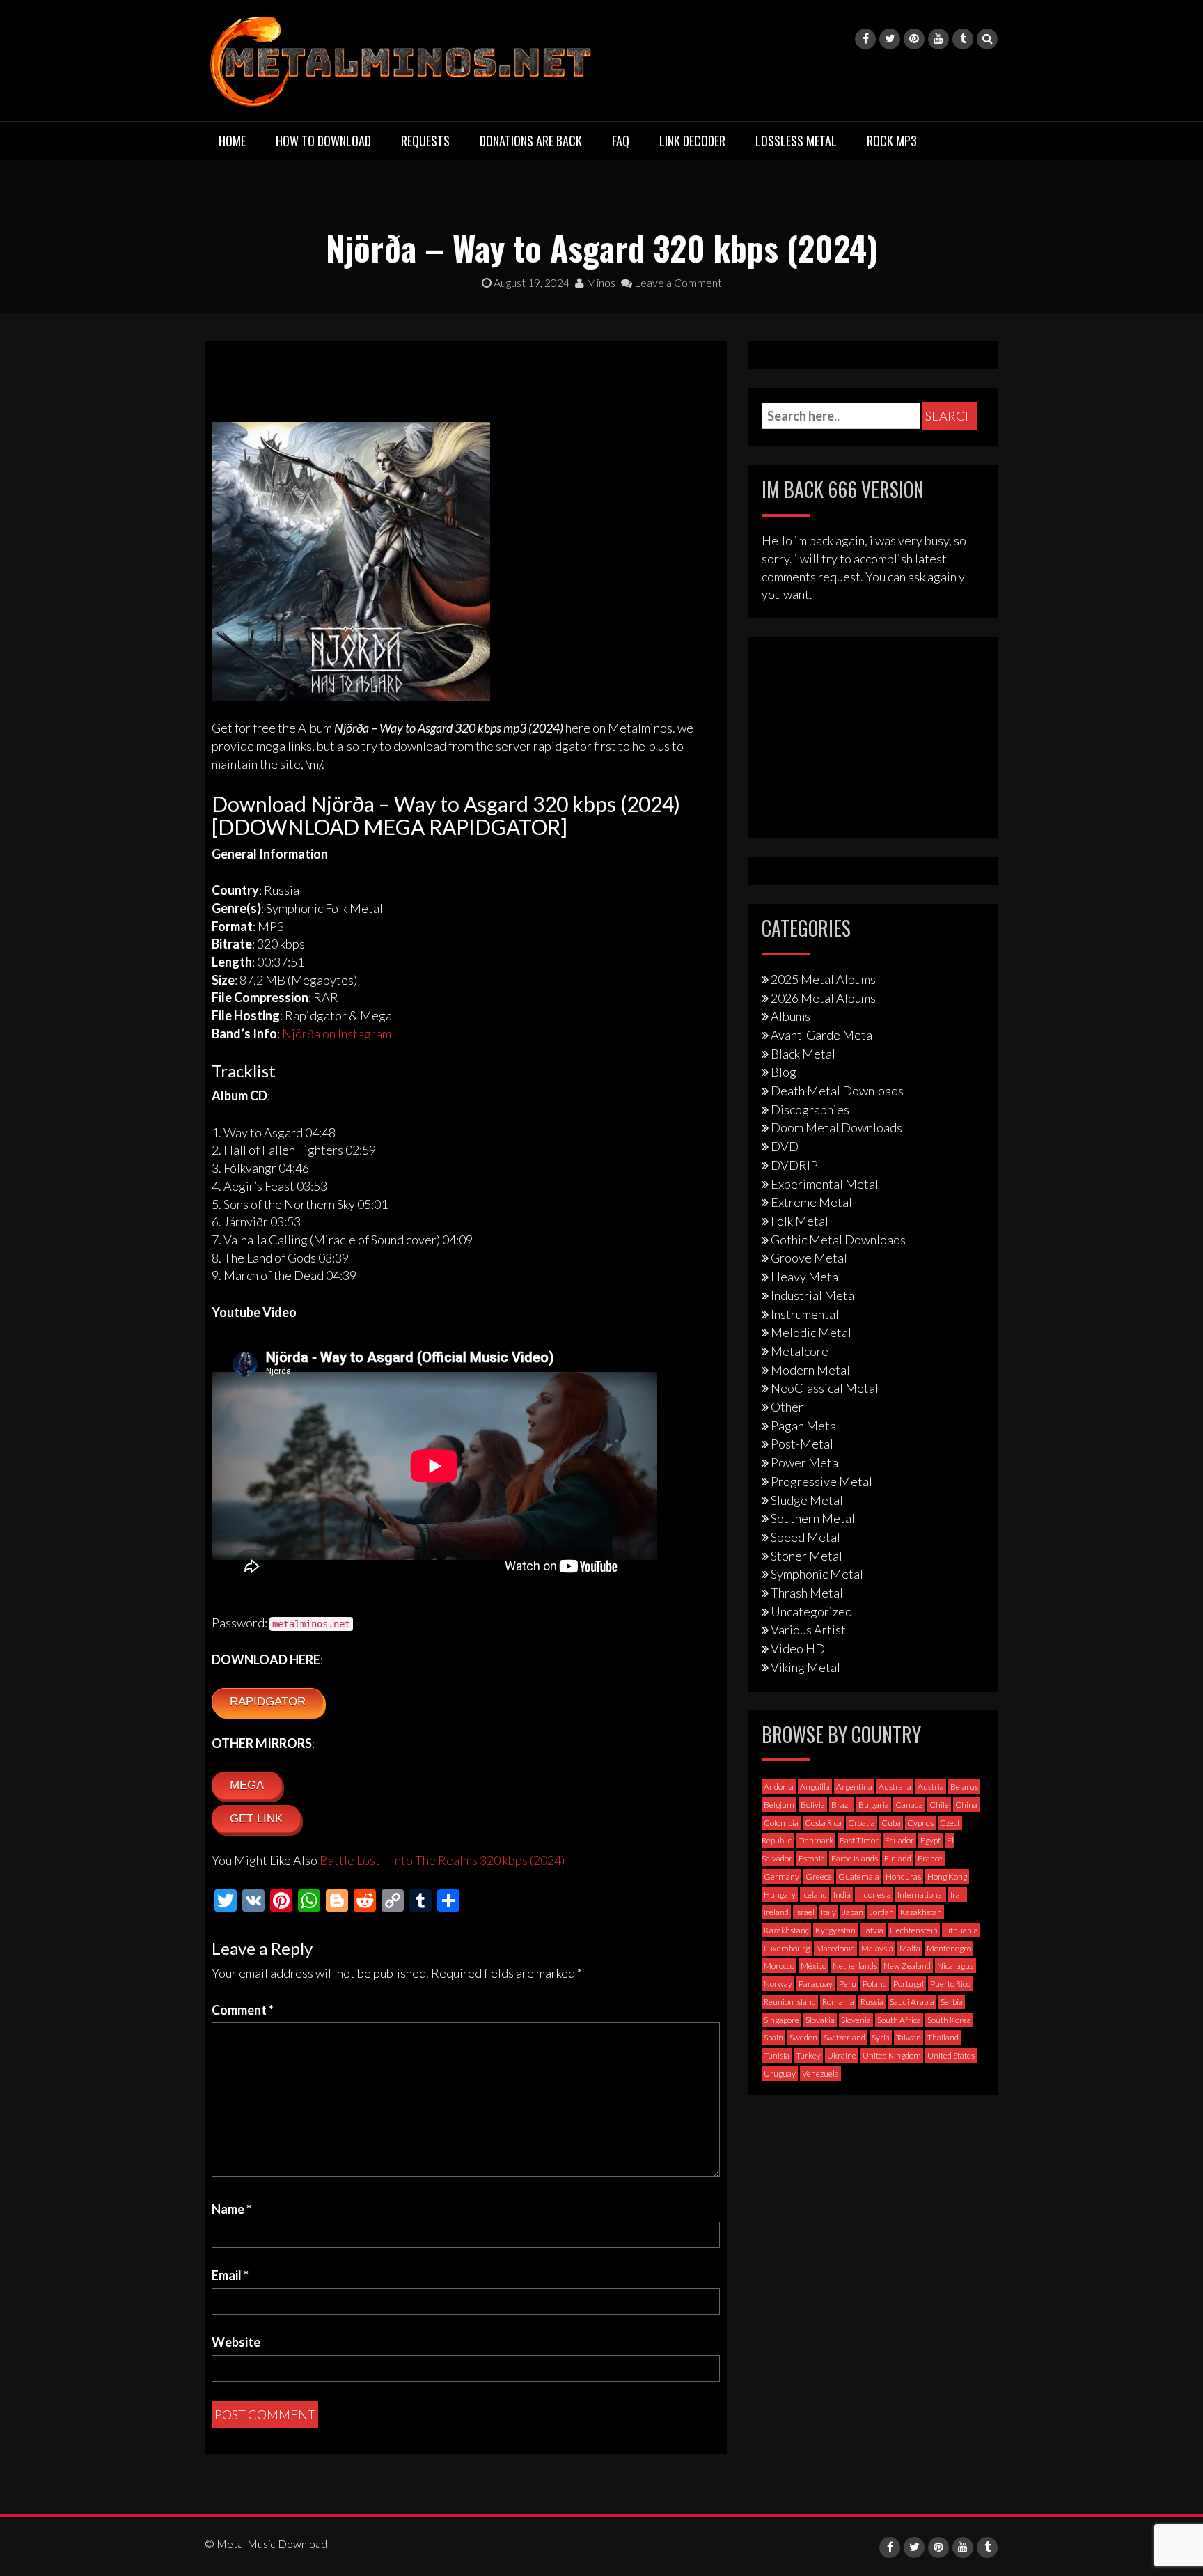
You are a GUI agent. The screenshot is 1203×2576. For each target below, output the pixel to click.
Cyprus (920, 1823)
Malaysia (877, 1948)
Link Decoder (692, 141)
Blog (784, 1072)
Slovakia (820, 2020)
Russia (872, 2002)
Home (232, 141)
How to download (323, 141)
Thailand (943, 2037)
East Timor (859, 1840)
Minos (600, 282)
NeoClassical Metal (825, 1388)
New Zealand (907, 1966)
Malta (910, 1948)
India (842, 1895)
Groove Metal (809, 1258)
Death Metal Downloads (837, 1091)
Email (230, 2275)
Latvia (873, 1930)
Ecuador (899, 1840)
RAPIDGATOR (268, 1702)
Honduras (903, 1876)
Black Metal (803, 1054)
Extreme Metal (811, 1202)
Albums (791, 1016)
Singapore (781, 2020)
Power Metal (806, 1462)
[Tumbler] (963, 39)
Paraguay (816, 1984)
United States (951, 2055)
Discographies (810, 1109)
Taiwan (909, 2037)
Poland (875, 1984)
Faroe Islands (855, 1858)
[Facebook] (865, 39)
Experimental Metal (825, 1184)
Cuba (891, 1823)
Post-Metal (802, 1444)
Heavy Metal (806, 1277)
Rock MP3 (892, 141)
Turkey (808, 2055)
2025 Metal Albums (823, 979)
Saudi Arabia (912, 2002)
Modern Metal (810, 1370)
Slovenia (856, 2020)
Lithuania (961, 1930)
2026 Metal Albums (823, 998)
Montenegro (949, 1948)
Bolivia (813, 1805)
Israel (805, 1912)
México (813, 1966)
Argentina (854, 1787)
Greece (819, 1876)
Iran (958, 1895)
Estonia (812, 1858)
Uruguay (780, 2074)
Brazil (842, 1805)
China (966, 1805)
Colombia (781, 1823)
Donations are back (531, 141)
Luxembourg (787, 1948)
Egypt (930, 1840)
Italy (828, 1912)
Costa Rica (823, 1823)
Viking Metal (805, 1667)
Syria (881, 2037)
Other (787, 1407)
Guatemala (859, 1876)
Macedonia (835, 1948)
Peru (848, 1984)
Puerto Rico (950, 1984)
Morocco (779, 1966)
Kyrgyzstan (835, 1930)
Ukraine (842, 2055)
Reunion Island (790, 2002)
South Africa (899, 2020)
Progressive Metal (821, 1481)
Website (236, 2342)
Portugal (909, 1984)
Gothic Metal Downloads (838, 1240)
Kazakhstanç (786, 1930)
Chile (939, 1805)
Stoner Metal (807, 1556)
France (930, 1858)
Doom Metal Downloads (836, 1127)
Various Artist (808, 1630)
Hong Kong (947, 1876)
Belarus (964, 1787)
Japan (853, 1912)
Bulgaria (874, 1805)
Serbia (952, 2002)
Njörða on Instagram (337, 1033)
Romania (838, 2002)
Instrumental (805, 1314)
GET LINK (256, 1819)
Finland (898, 1858)
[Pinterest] (914, 39)
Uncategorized (811, 1611)
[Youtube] (938, 39)
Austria (931, 1787)
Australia (895, 1787)
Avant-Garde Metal (823, 1035)
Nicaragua (956, 1966)
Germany (781, 1876)
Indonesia (874, 1895)
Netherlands (855, 1966)
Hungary (780, 1895)
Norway (778, 1984)
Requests (425, 141)
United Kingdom (892, 2055)
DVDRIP (794, 1165)
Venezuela (820, 2074)
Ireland (776, 1912)
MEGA (247, 1785)
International (921, 1895)
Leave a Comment (677, 282)
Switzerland (844, 2037)
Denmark (816, 1840)
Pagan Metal (805, 1426)
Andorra (779, 1787)
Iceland (815, 1895)
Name (231, 2209)
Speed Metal (805, 1537)
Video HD (798, 1648)
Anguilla (815, 1787)
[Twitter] (890, 39)
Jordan (882, 1912)
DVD (785, 1146)
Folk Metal (800, 1221)
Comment (243, 2010)
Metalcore (800, 1351)
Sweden (803, 2037)
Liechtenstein (914, 1930)
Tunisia (777, 2055)
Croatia (862, 1823)
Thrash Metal (807, 1593)
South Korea (949, 2020)
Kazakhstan (921, 1912)
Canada (909, 1805)
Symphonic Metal (817, 1574)
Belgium (779, 1805)
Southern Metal (813, 1518)
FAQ (621, 141)
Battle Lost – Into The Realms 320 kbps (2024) (442, 1860)
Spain (773, 2037)
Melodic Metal (811, 1332)
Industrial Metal (814, 1295)
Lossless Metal (796, 141)
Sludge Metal (807, 1500)
